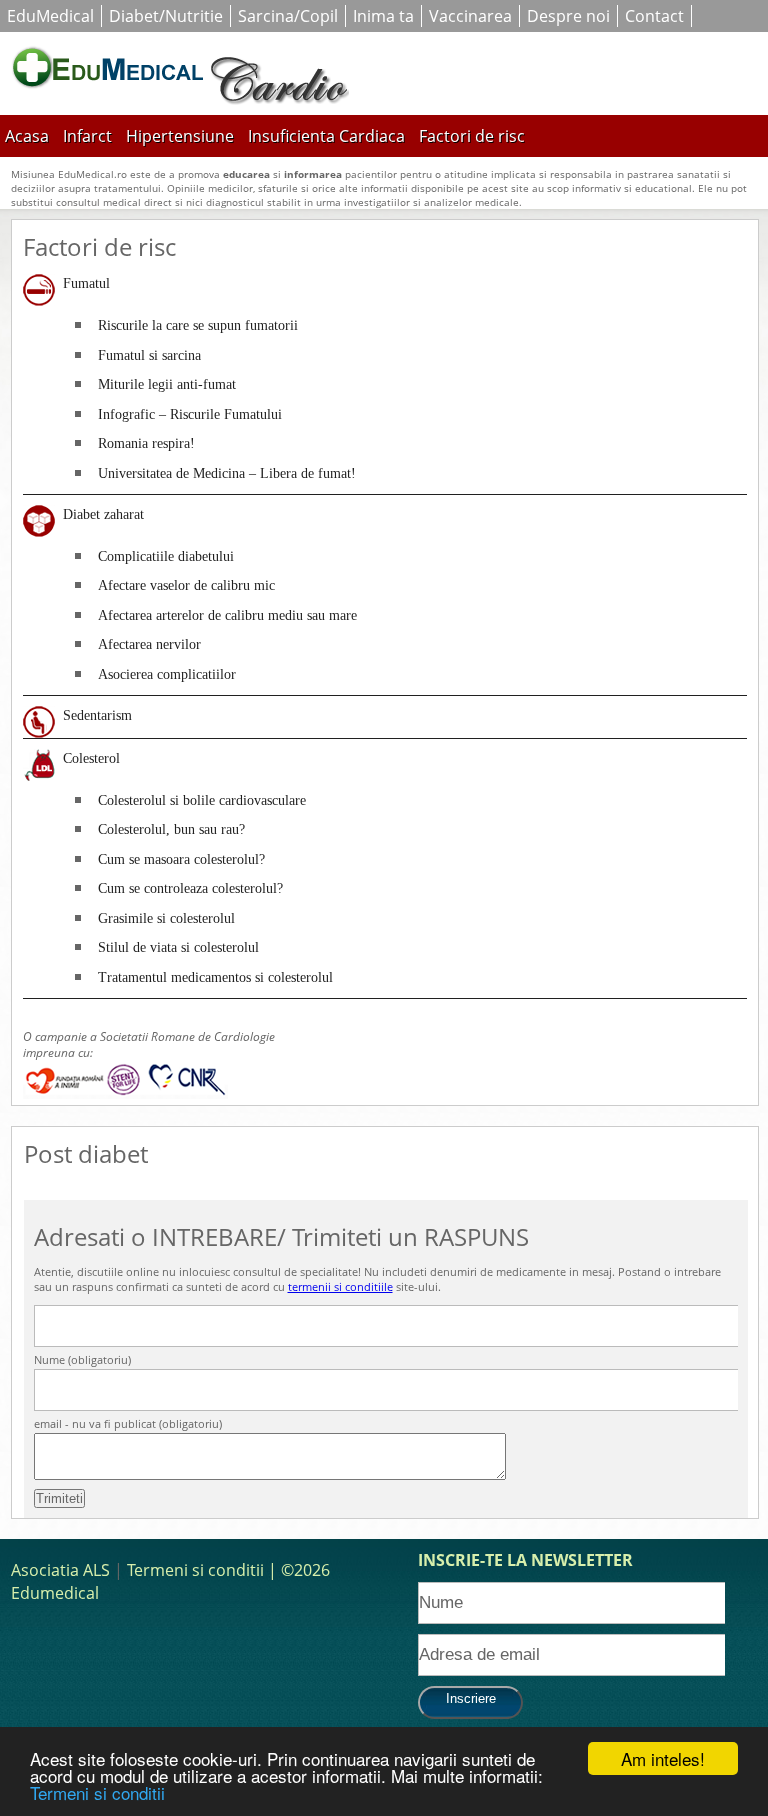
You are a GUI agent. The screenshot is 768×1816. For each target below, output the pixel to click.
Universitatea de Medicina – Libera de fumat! (227, 473)
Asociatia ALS (60, 1570)
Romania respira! (146, 443)
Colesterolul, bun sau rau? (171, 829)
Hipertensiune (180, 136)
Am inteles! (663, 1758)
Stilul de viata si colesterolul (178, 947)
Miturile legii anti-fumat (167, 384)
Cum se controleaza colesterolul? (190, 888)
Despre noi (568, 16)
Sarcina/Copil (288, 16)
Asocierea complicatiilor (167, 674)
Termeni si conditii (97, 1792)
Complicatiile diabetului (166, 556)
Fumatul (86, 283)
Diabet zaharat (103, 514)
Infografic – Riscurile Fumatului (190, 414)
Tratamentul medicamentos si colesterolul (215, 977)
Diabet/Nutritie (166, 16)
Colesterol (91, 758)
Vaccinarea (470, 16)
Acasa (27, 136)
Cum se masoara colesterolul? (181, 859)
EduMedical (50, 16)
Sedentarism (97, 715)
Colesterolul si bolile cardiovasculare (202, 800)
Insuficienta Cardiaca (326, 136)
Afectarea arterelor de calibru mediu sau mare (227, 615)
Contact (654, 16)
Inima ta (383, 16)
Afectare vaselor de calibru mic (186, 585)
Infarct (87, 136)
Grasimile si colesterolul (166, 918)
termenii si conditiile (340, 1286)
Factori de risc (472, 136)
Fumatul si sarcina (149, 355)
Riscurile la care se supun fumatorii (198, 325)
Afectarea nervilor (149, 644)
